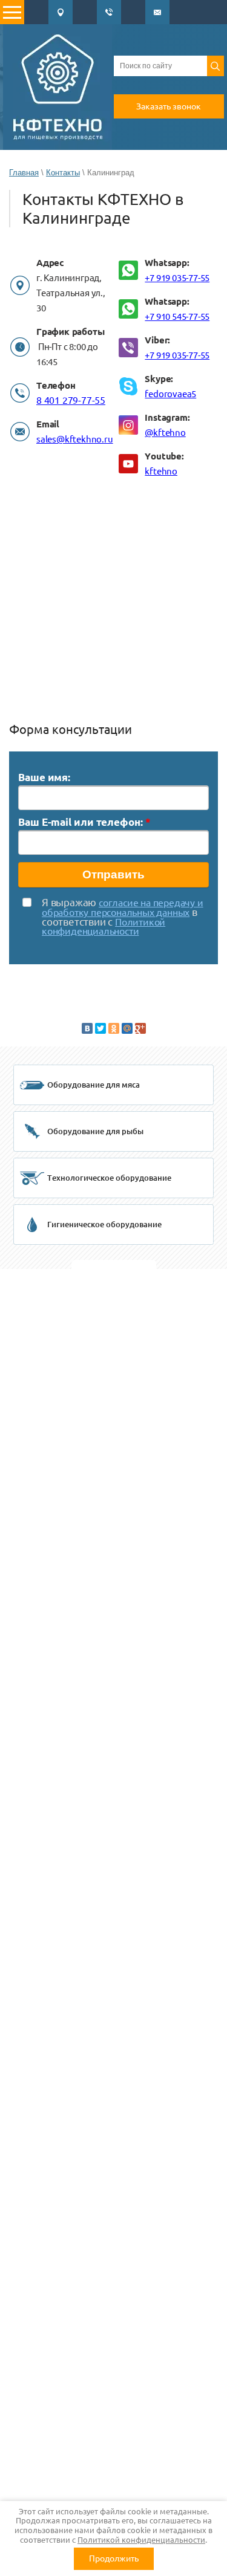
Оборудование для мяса (94, 1085)
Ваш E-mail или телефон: (84, 822)
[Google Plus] (140, 1028)
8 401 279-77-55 (71, 400)
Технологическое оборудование (109, 1178)
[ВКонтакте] (87, 1028)
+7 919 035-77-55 (177, 278)
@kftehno (165, 433)
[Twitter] (100, 1028)
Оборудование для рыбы (95, 1131)
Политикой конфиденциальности (141, 2540)
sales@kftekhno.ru (75, 439)
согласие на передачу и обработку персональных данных (123, 907)
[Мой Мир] (127, 1028)
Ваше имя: (44, 777)
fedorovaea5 (170, 394)
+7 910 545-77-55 (177, 316)
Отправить (113, 874)
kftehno (161, 471)
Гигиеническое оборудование (104, 1224)
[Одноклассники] (114, 1028)
